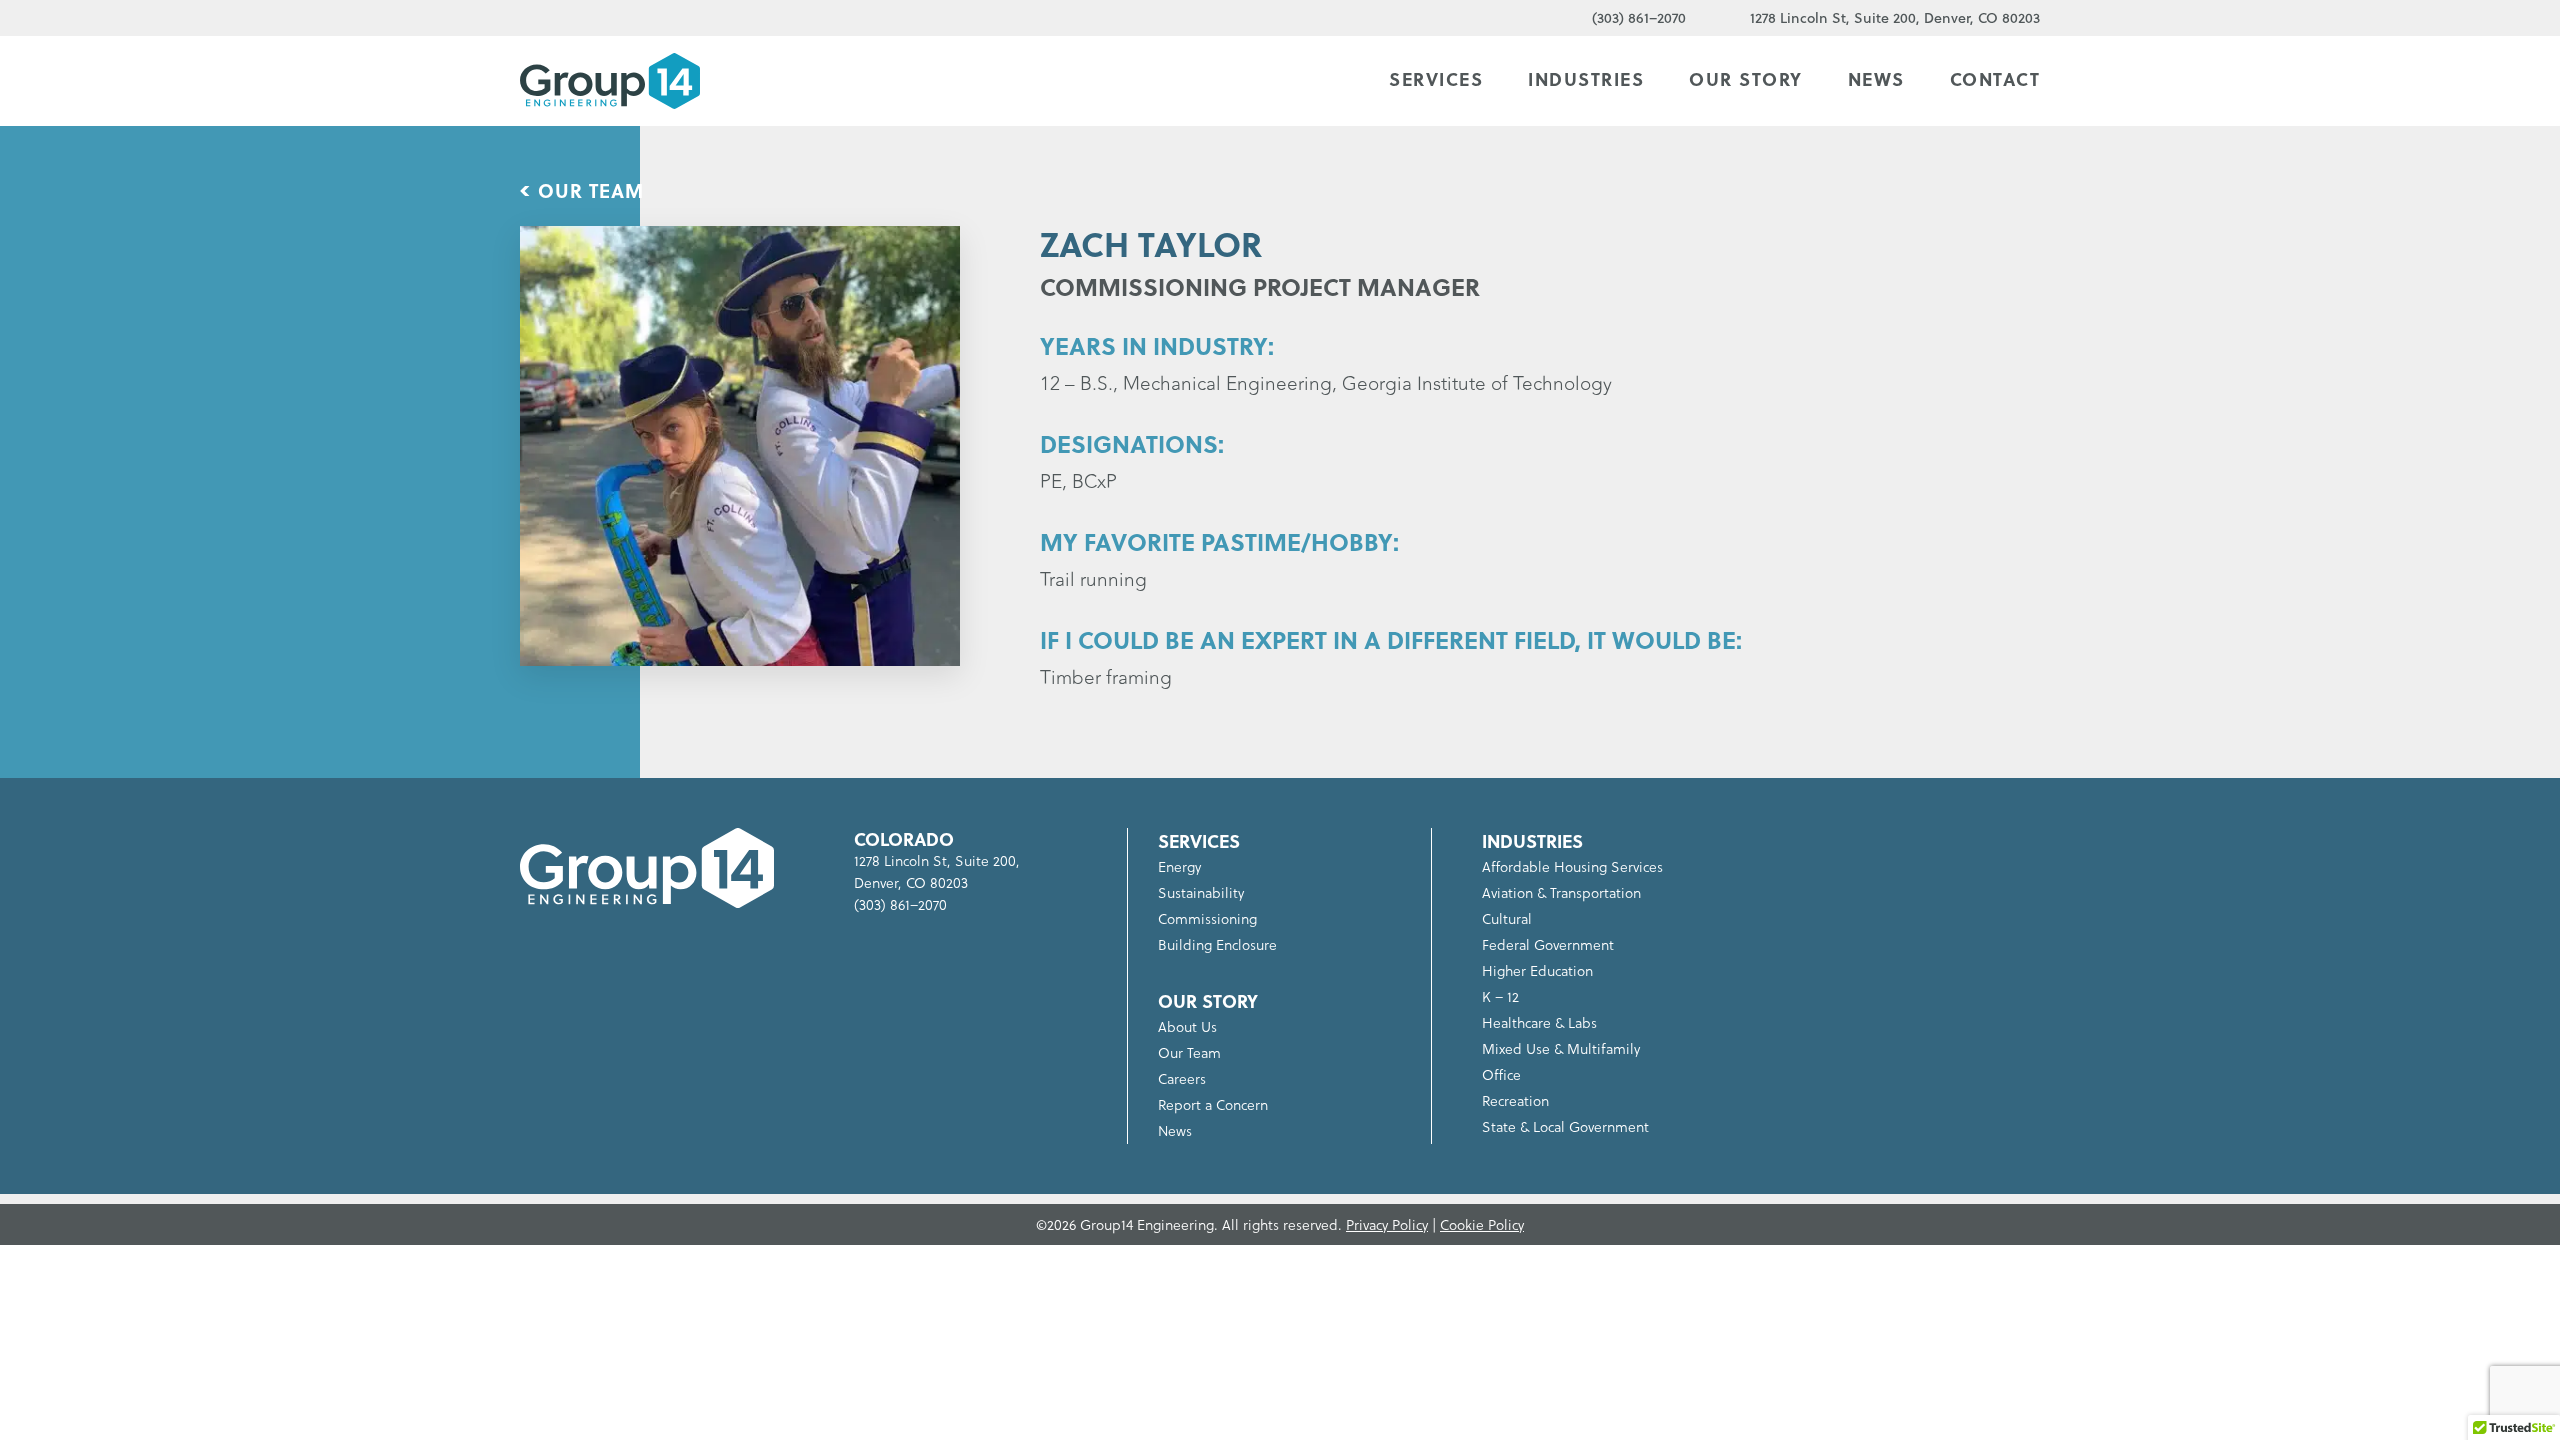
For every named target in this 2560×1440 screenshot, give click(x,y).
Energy (1179, 866)
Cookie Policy (1482, 1224)
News (1876, 79)
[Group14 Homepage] (610, 81)
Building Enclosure (1217, 944)
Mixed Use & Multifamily (1561, 1048)
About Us (1187, 1026)
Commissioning (1207, 918)
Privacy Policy (1387, 1224)
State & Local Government (1565, 1126)
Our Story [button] (1746, 79)
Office (1501, 1074)
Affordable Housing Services (1572, 866)
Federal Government (1548, 944)
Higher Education (1537, 970)
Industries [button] (1586, 79)
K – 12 (1500, 996)
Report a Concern (1213, 1104)
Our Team (591, 190)
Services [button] (1436, 79)
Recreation (1515, 1100)
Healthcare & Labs (1539, 1022)
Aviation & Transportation (1561, 892)
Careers (1182, 1078)
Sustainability (1201, 892)
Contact (1995, 79)
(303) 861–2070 (1639, 18)
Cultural (1507, 918)
